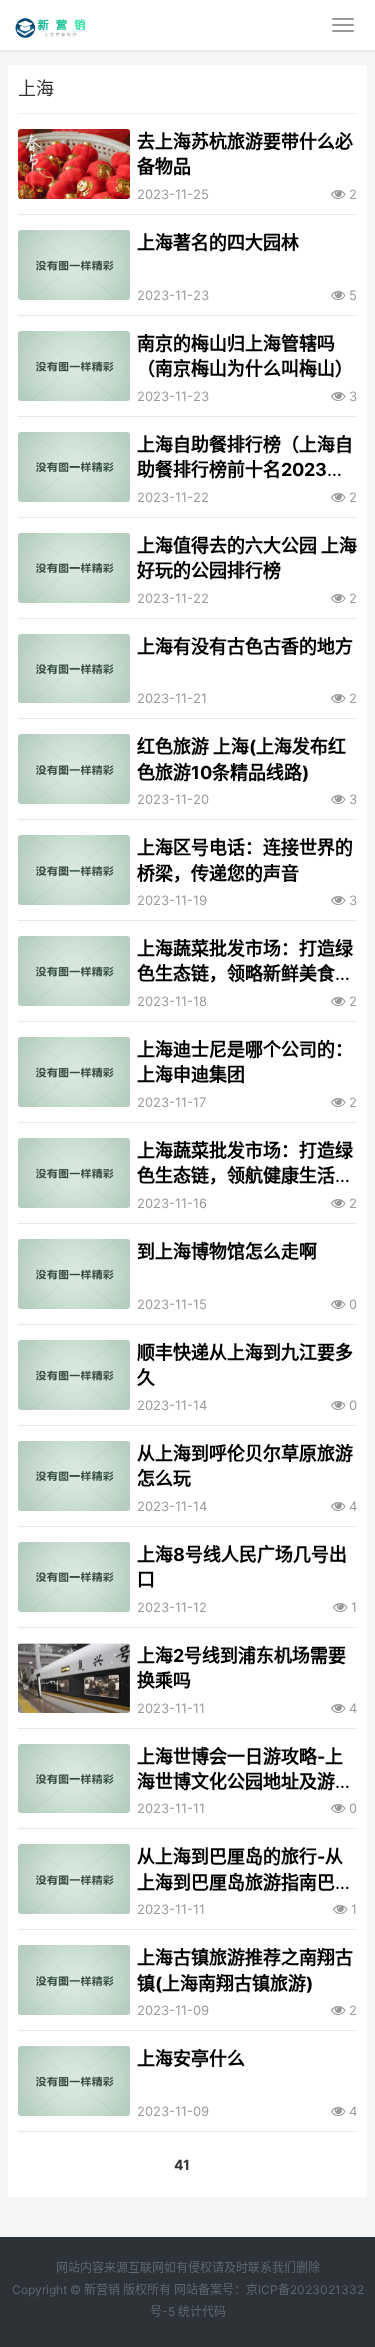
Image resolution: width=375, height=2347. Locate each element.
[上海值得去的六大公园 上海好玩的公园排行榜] (74, 568)
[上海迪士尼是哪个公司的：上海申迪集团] (74, 1072)
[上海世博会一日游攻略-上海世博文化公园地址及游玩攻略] (74, 1779)
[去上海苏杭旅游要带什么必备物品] (74, 164)
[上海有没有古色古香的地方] (74, 669)
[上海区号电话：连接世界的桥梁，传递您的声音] (74, 870)
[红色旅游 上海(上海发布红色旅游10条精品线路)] (74, 769)
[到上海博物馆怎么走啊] (74, 1274)
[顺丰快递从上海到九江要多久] (74, 1375)
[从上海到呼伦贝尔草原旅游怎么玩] (74, 1476)
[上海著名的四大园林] (74, 265)
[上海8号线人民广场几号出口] (74, 1577)
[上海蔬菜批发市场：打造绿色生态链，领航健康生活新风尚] (74, 1173)
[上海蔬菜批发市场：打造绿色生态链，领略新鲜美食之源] (74, 971)
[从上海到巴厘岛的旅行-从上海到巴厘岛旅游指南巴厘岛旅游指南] (74, 1879)
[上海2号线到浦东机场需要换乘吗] (74, 1678)
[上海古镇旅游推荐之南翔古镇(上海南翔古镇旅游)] (74, 1980)
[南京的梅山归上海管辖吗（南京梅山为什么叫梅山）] (74, 366)
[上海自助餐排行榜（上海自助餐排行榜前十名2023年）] (74, 467)
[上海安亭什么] (74, 2081)
